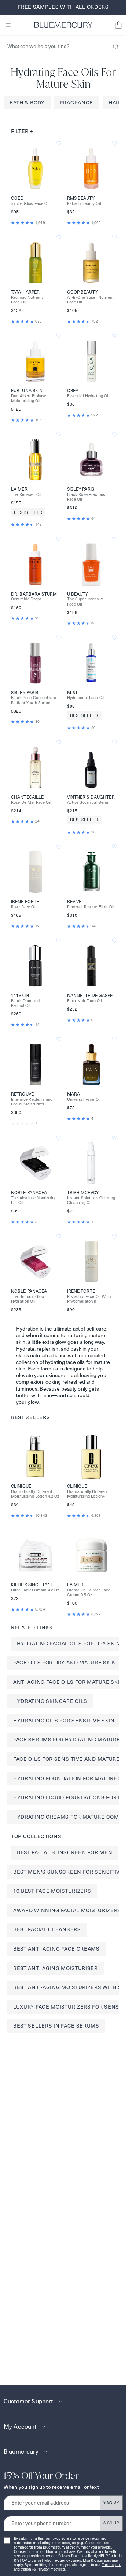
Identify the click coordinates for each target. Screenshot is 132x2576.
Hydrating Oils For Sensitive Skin (64, 1721)
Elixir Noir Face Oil (85, 1001)
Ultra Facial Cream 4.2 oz (35, 1590)
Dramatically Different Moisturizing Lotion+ (88, 1494)
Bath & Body (27, 103)
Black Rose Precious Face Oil (86, 497)
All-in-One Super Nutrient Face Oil (91, 300)
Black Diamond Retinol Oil (25, 1003)
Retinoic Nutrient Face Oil (27, 300)
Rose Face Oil (24, 907)
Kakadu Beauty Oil (84, 204)
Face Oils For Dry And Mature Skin (65, 1663)
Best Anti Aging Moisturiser (56, 1968)
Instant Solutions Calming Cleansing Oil (91, 1200)
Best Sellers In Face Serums (56, 2026)
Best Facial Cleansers (47, 1929)
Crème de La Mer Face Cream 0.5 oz (89, 1593)
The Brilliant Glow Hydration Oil (28, 1299)
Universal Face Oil (84, 1099)
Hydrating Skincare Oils (50, 1701)
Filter (22, 131)
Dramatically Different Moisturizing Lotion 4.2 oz (35, 1494)
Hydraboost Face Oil (86, 698)
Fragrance (77, 103)
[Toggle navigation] (8, 25)
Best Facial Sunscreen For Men (65, 1852)
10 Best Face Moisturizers (52, 1891)
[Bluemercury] (63, 25)
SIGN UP (111, 2503)
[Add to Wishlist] (59, 143)
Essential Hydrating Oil (88, 396)
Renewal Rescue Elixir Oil (91, 907)
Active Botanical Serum (89, 803)
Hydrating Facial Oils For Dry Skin (69, 1644)
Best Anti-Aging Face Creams (56, 1949)
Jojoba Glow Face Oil (30, 204)
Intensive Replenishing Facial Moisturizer (32, 1102)
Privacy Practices (72, 2556)
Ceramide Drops (26, 599)
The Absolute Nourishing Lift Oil (34, 1200)
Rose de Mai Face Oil (31, 803)
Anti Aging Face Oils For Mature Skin (69, 1682)
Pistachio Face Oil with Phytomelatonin (89, 1299)
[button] (118, 25)
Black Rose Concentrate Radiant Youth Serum (34, 700)
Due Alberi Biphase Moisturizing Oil (29, 398)
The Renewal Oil (26, 495)
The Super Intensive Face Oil (86, 601)
